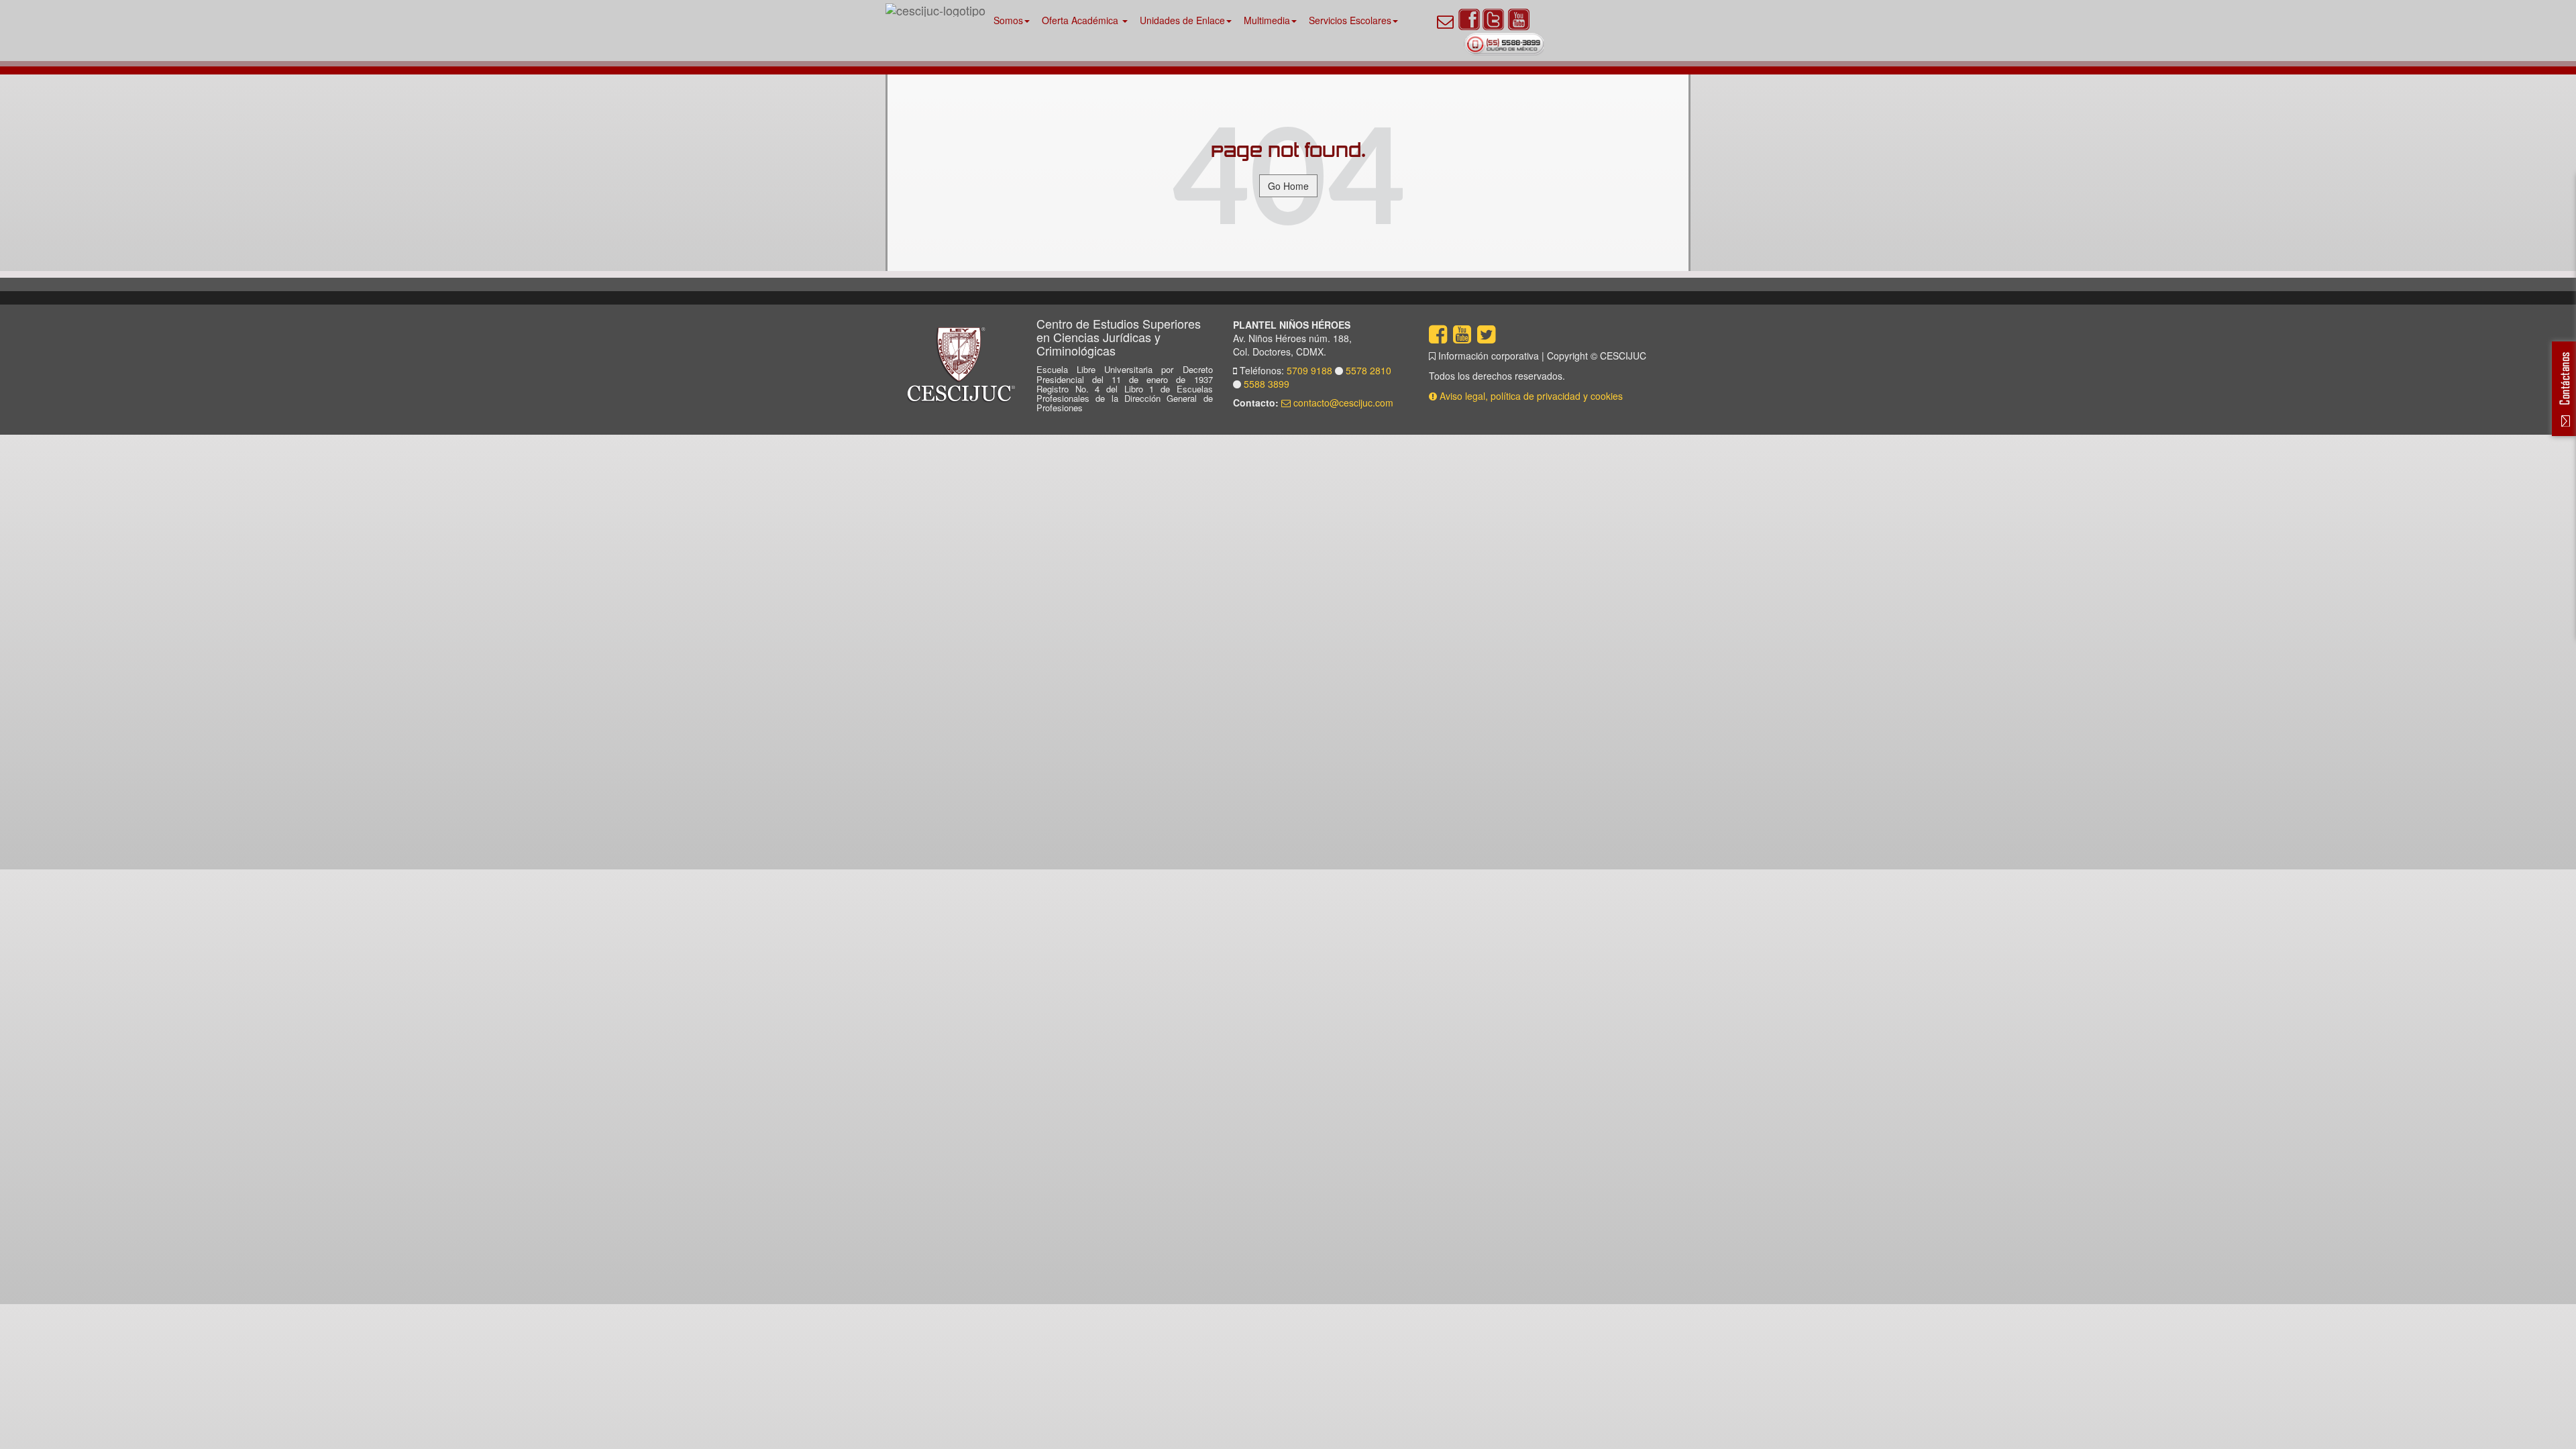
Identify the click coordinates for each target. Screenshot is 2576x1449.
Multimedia (1267, 20)
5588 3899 (1265, 384)
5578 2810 (1368, 370)
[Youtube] (1519, 19)
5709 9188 (1311, 370)
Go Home (1288, 186)
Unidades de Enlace (1182, 20)
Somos (1008, 20)
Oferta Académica (1081, 20)
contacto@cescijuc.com (1342, 402)
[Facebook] (1469, 19)
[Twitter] (1493, 19)
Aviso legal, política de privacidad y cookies (1531, 396)
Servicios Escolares (1350, 20)
